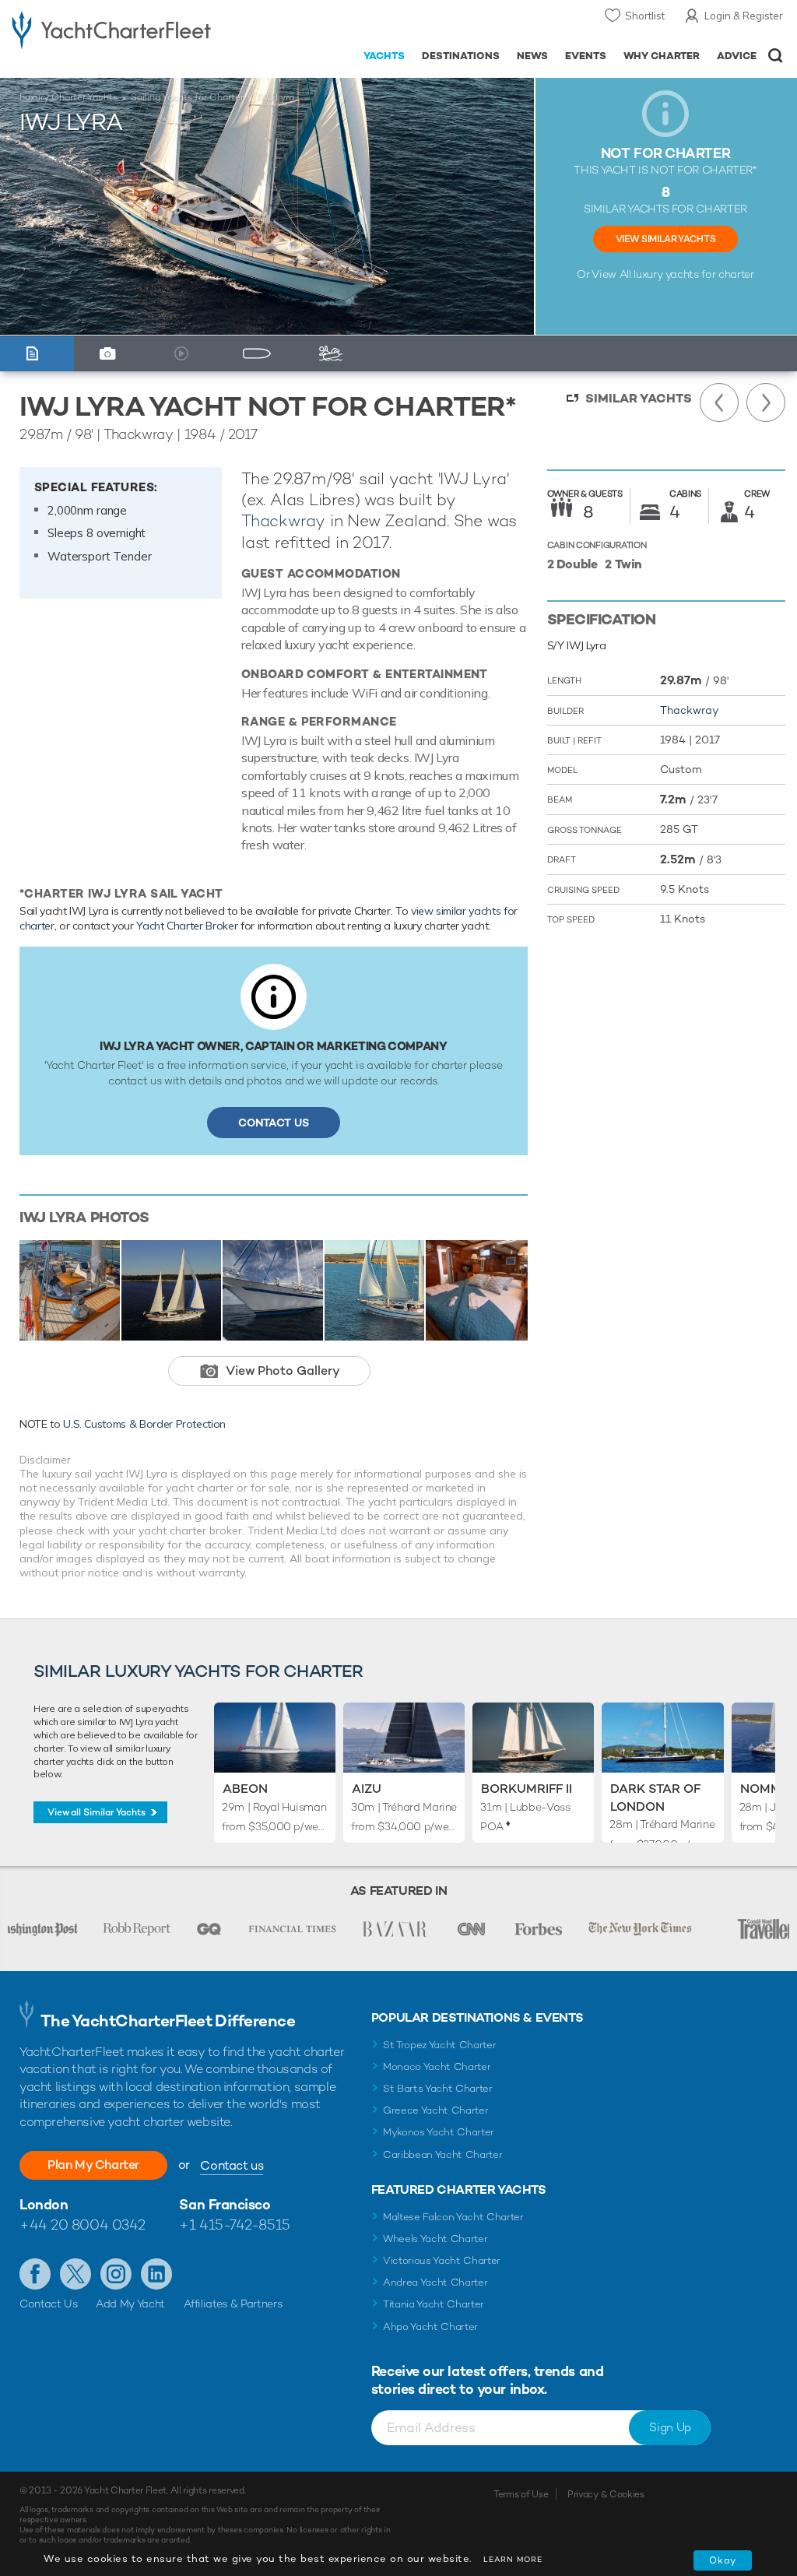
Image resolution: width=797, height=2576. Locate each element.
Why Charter (662, 56)
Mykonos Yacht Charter (439, 2132)
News (532, 56)
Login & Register (744, 16)
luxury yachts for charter (693, 274)
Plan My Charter (93, 2165)
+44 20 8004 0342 (83, 2225)
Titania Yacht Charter (434, 2304)
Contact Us (274, 1123)
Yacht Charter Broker (187, 926)
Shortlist (645, 16)
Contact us (232, 2165)
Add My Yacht (130, 2304)
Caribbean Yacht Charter (443, 2154)
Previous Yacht (719, 402)
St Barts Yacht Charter (438, 2088)
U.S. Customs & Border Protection (144, 1424)
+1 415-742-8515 (234, 2225)
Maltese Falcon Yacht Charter (453, 2217)
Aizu (367, 1789)
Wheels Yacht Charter (435, 2239)
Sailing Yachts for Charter (187, 97)
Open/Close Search (776, 56)
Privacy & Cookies (606, 2494)
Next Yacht (766, 402)
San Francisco (225, 2204)
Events (586, 56)
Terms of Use (521, 2494)
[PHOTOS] (111, 354)
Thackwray (283, 520)
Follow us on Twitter (75, 2274)
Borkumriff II (527, 1789)
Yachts (384, 56)
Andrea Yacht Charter (435, 2282)
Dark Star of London (655, 1797)
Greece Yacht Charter (436, 2110)
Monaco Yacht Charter (437, 2066)
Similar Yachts (639, 398)
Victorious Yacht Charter (442, 2260)
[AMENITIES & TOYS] (335, 354)
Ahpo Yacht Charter (430, 2326)
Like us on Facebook (35, 2274)
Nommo (766, 1789)
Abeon (245, 1789)
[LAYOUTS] (260, 354)
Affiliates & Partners (233, 2304)
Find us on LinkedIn (156, 2274)
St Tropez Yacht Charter (440, 2045)
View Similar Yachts (665, 239)
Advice (737, 56)
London (44, 2204)
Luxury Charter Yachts (68, 97)
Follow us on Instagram (116, 2274)
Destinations (461, 56)
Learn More (513, 2559)
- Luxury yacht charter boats (111, 28)
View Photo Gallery (283, 1371)
